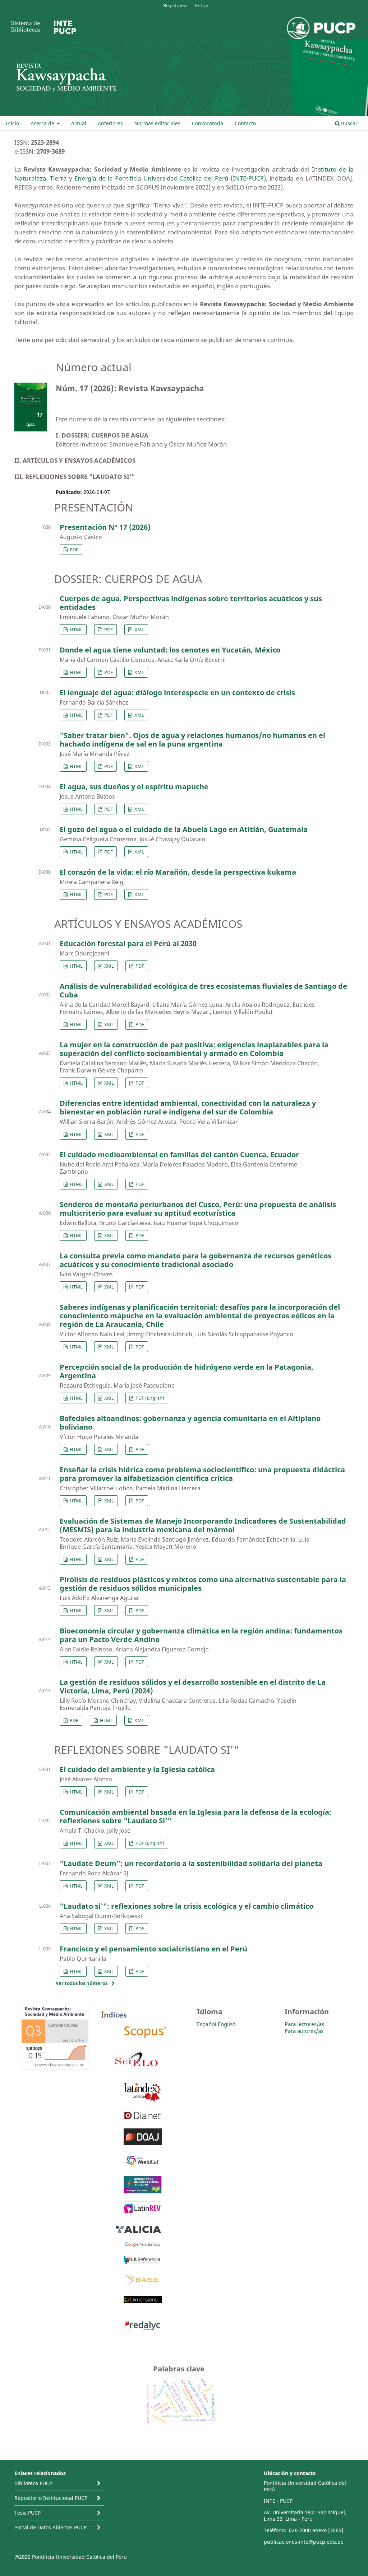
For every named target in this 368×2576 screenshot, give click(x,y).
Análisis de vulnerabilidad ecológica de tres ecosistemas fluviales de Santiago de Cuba (203, 990)
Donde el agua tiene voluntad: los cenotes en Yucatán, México (170, 650)
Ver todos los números (82, 1983)
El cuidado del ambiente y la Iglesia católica (137, 1769)
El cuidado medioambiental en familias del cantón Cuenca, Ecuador (179, 1154)
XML (139, 630)
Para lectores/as (304, 2024)
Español (207, 2024)
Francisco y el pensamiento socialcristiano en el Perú (153, 1949)
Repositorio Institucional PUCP (51, 2498)
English (227, 2024)
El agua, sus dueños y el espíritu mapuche (134, 787)
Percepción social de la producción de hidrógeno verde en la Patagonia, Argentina (187, 1371)
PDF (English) (149, 1398)
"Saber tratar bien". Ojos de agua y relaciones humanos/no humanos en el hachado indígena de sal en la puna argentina (192, 740)
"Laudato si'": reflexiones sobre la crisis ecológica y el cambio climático (187, 1906)
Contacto (245, 123)
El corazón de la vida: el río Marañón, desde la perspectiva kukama (178, 872)
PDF (73, 550)
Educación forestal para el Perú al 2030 (128, 943)
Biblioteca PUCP (33, 2483)
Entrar (202, 5)
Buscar (349, 123)
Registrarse (175, 5)
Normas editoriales (157, 123)
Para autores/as (304, 2031)
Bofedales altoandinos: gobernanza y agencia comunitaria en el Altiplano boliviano (190, 1423)
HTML (76, 630)
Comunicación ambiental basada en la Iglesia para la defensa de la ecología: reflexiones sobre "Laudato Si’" (195, 1816)
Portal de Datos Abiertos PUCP (50, 2527)
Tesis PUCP (27, 2513)
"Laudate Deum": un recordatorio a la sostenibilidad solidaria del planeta (191, 1863)
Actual (79, 123)
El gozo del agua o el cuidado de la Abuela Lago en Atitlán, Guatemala (184, 829)
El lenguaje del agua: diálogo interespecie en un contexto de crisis (177, 693)
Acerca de (43, 123)
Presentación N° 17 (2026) (105, 527)
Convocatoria (208, 123)
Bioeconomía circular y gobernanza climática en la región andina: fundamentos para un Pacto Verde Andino (201, 1635)
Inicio (12, 123)
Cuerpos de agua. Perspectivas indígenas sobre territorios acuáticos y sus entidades (191, 603)
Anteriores (110, 123)
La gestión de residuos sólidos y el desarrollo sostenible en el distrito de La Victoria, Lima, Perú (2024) (193, 1686)
